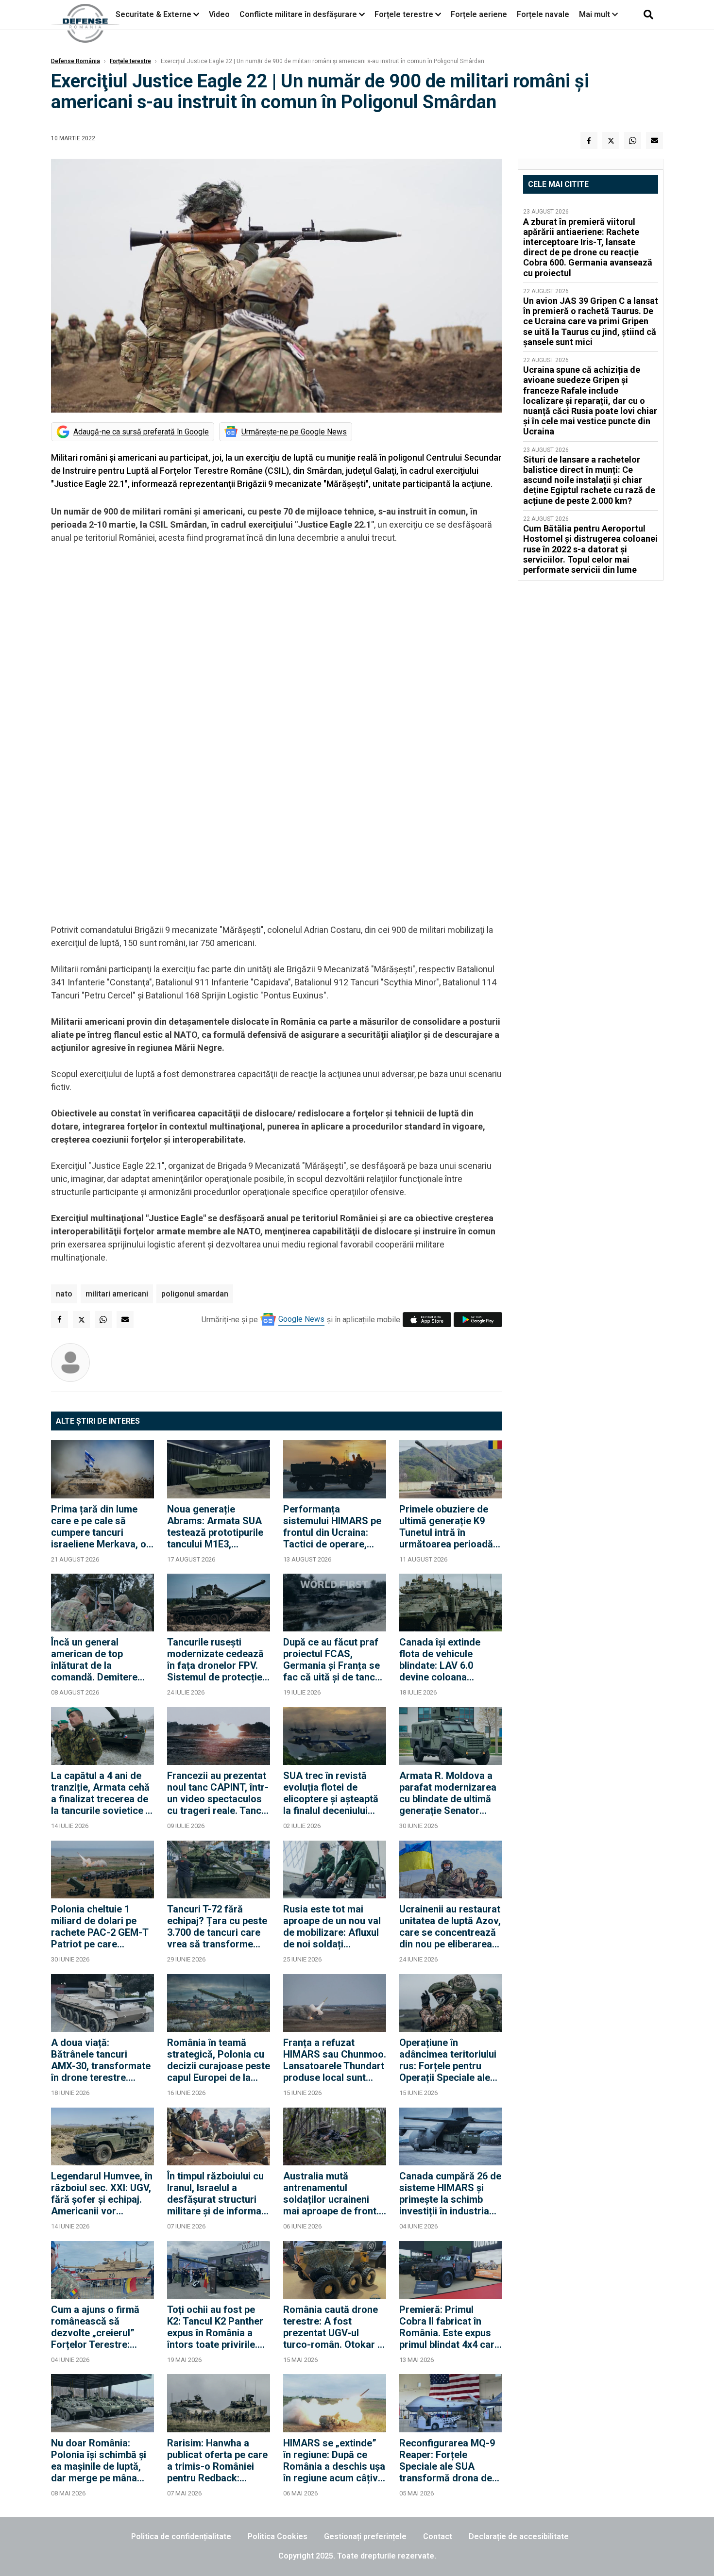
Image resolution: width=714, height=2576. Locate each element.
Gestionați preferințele (365, 2536)
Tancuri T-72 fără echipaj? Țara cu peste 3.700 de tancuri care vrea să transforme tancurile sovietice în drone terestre (217, 1927)
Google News (301, 1319)
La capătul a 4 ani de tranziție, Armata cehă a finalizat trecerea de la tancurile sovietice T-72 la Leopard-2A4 (102, 1793)
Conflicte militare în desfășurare (298, 14)
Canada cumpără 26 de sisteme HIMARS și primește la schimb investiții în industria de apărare (450, 2194)
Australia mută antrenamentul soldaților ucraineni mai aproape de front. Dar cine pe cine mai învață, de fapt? (331, 2194)
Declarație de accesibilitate (519, 2536)
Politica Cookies (278, 2536)
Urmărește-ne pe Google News (294, 432)
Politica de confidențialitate (181, 2536)
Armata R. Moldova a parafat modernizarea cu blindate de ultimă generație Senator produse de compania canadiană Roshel (448, 1793)
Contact (438, 2536)
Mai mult (595, 14)
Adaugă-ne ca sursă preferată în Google (141, 432)
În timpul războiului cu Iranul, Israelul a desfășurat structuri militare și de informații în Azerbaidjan (218, 2194)
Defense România (76, 61)
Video (219, 14)
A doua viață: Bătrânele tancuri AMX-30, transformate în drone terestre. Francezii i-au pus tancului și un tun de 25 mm (102, 2060)
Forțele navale (543, 14)
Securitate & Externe (153, 14)
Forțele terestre (404, 14)
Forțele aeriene (479, 14)
